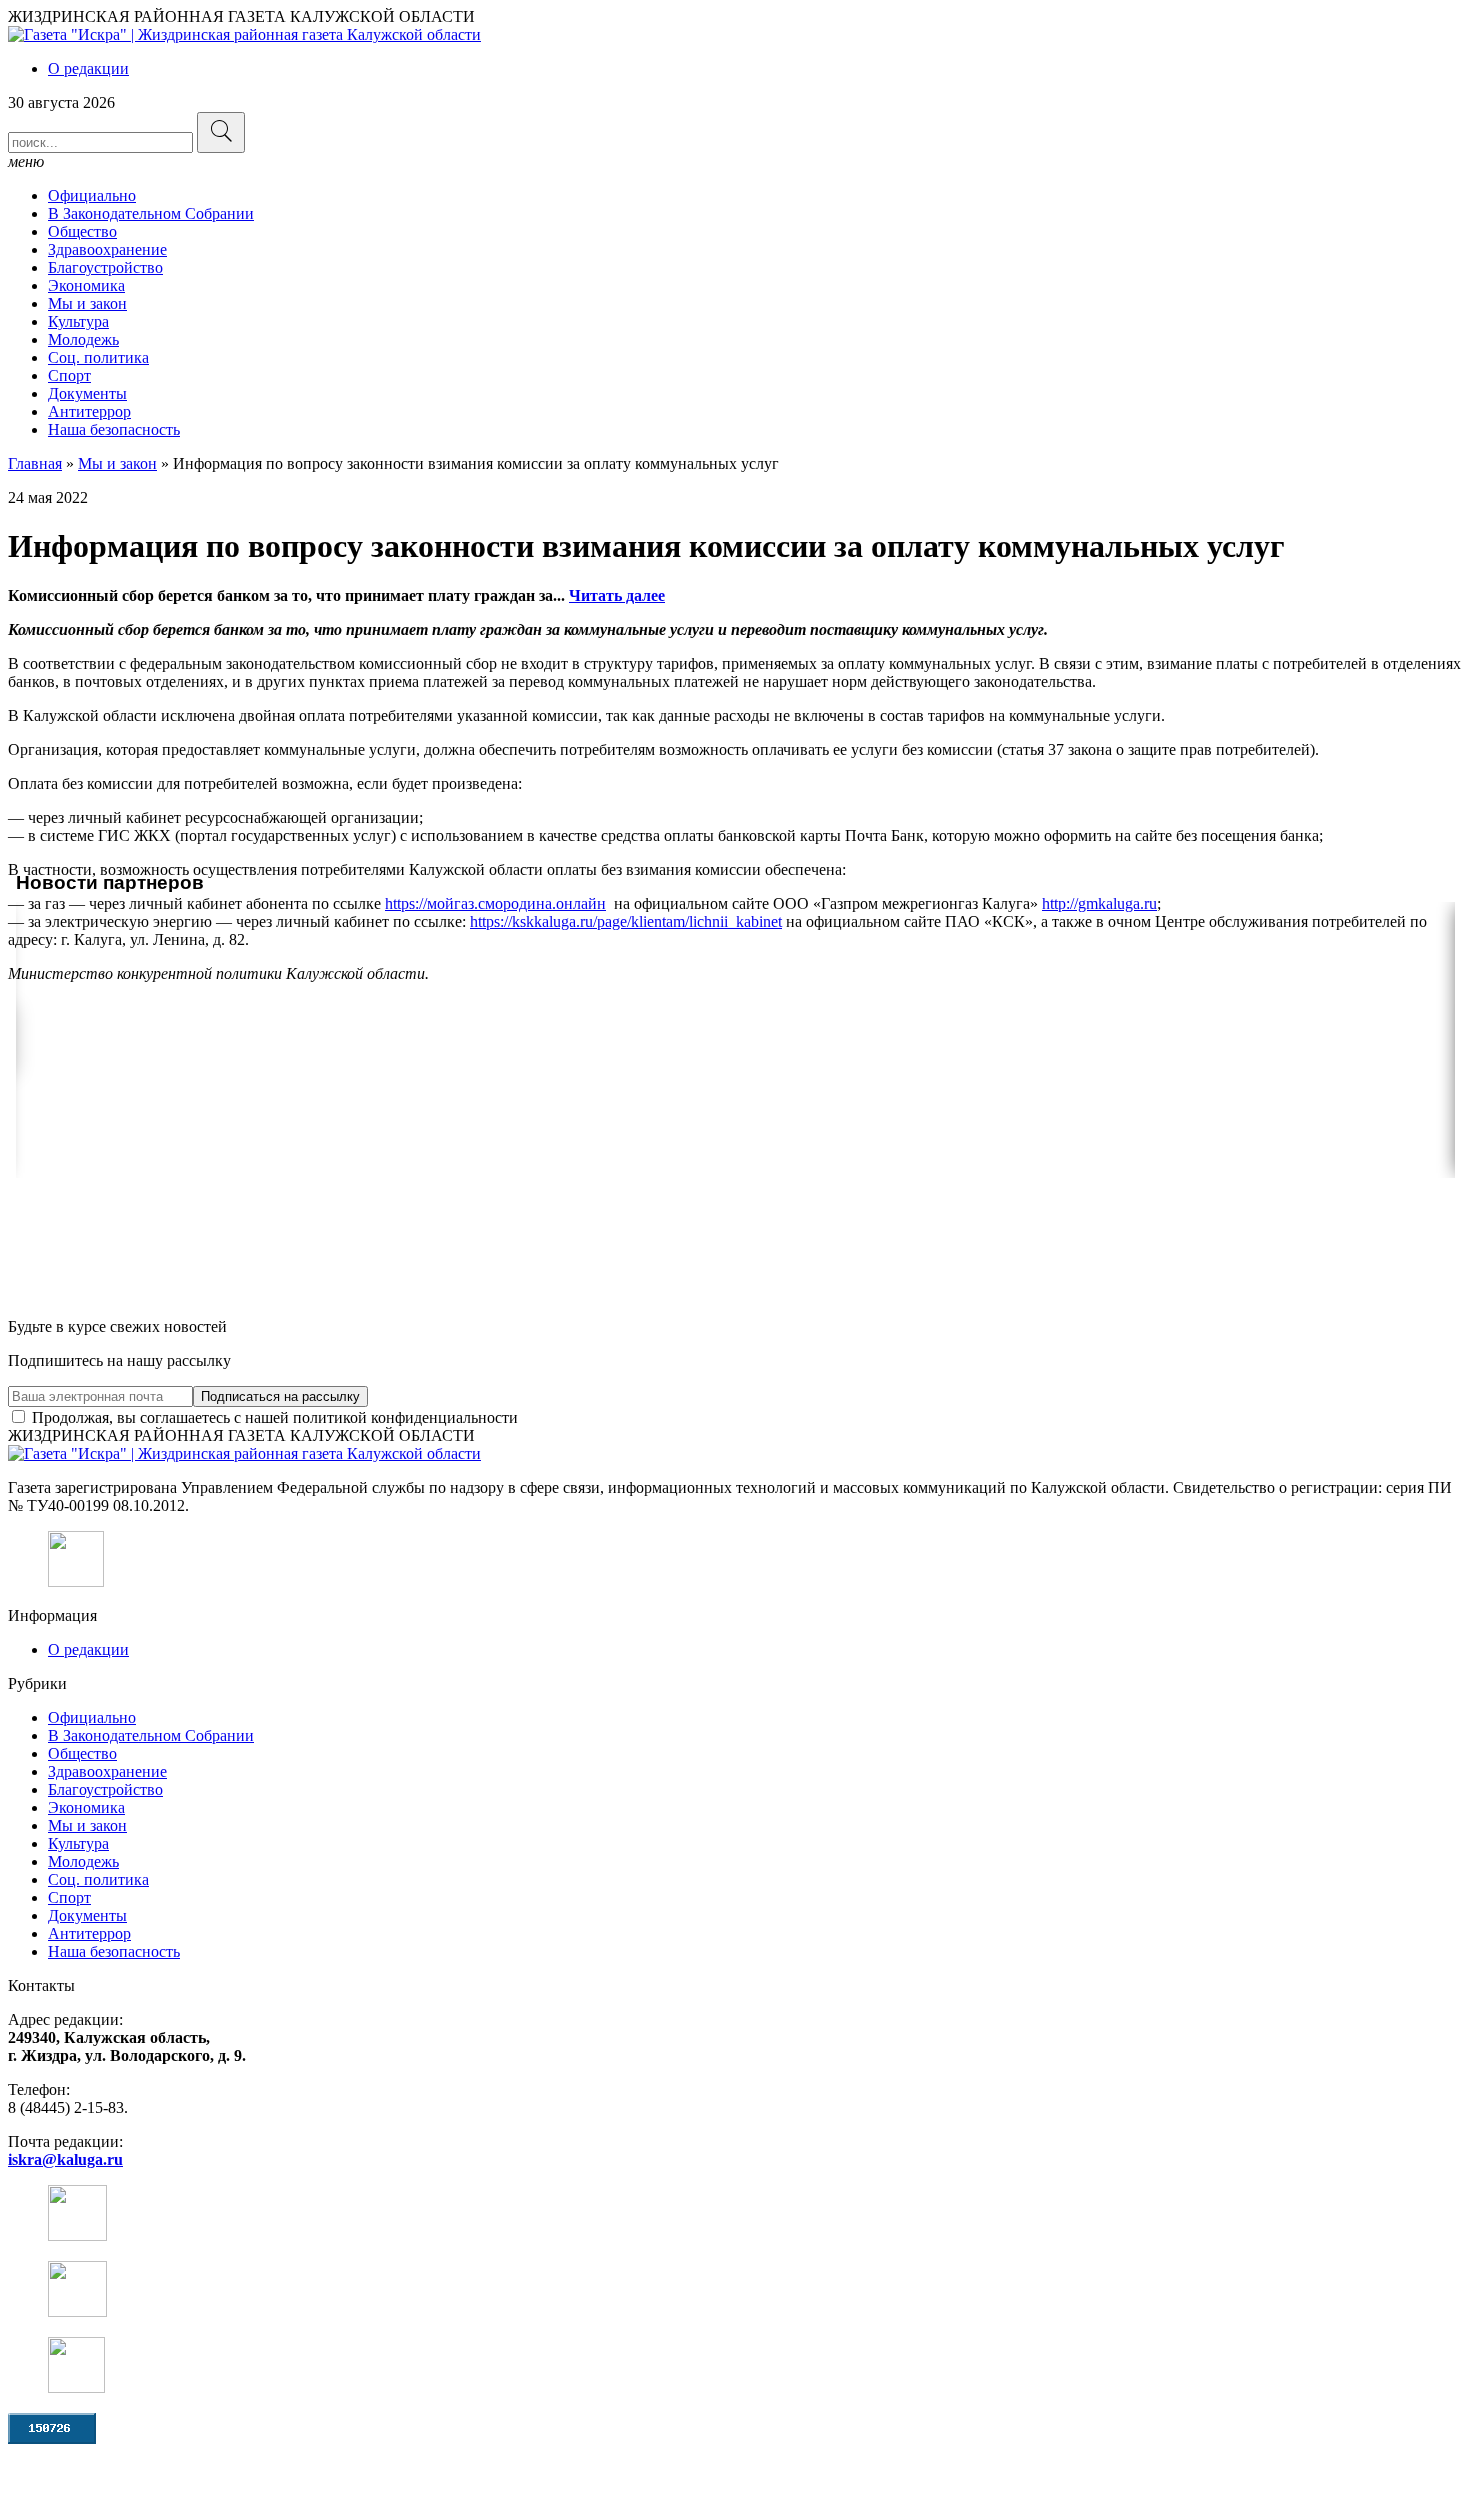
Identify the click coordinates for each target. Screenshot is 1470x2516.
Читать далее (617, 595)
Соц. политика (98, 357)
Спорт (69, 375)
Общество (82, 231)
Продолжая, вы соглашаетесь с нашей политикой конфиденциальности (273, 1417)
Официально (92, 195)
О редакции (88, 68)
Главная (35, 463)
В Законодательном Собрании (151, 213)
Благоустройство (105, 267)
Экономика (86, 285)
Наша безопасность (114, 429)
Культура (78, 321)
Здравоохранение (107, 249)
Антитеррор (89, 411)
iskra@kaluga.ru (65, 2159)
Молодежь (83, 339)
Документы (87, 393)
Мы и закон (87, 303)
